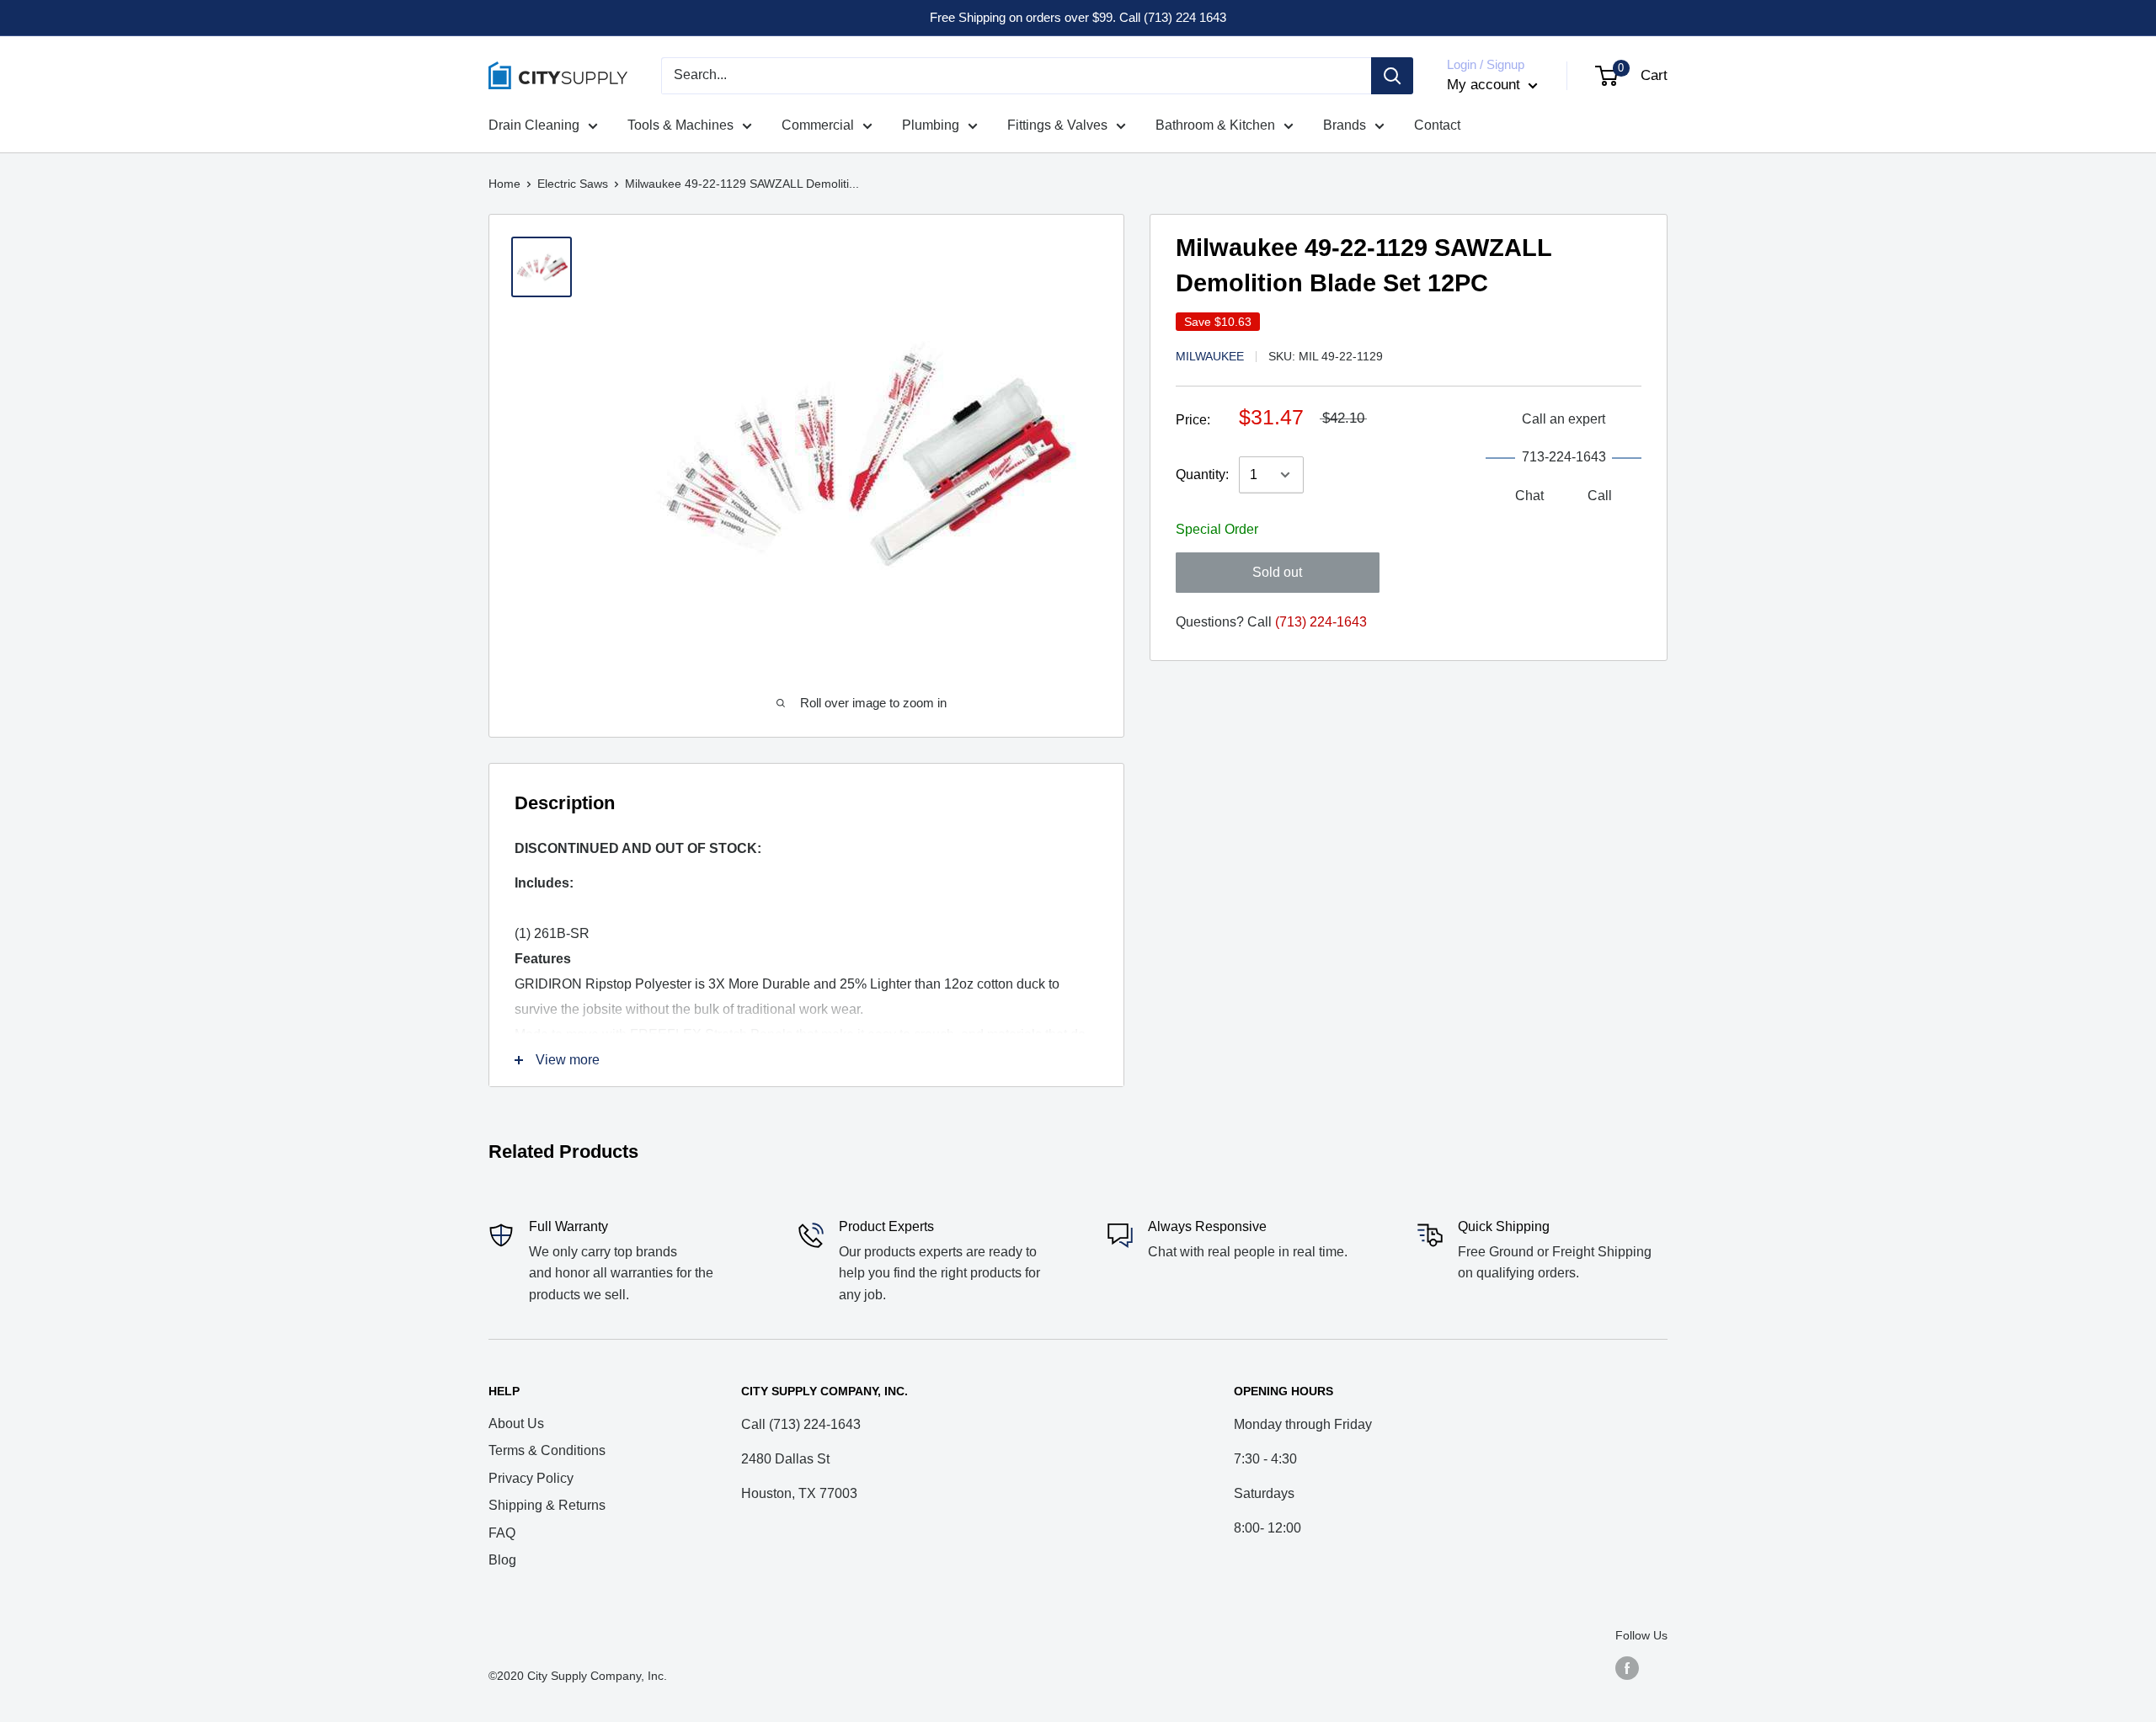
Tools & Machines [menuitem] (680, 125)
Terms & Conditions (547, 1450)
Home (504, 184)
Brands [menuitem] (1345, 125)
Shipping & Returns (547, 1505)
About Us (516, 1423)
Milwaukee (1210, 356)
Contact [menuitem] (1437, 125)
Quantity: (1202, 474)
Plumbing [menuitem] (931, 125)
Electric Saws (573, 184)
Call (1600, 496)
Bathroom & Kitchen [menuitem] (1215, 125)
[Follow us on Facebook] (1627, 1668)
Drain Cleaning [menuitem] (534, 125)
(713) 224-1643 (1321, 622)
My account (1486, 85)
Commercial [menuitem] (818, 125)
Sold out (1277, 572)
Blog (502, 1560)
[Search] (1392, 76)
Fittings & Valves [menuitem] (1057, 125)
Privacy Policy (531, 1478)
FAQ (502, 1533)
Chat (1529, 496)
